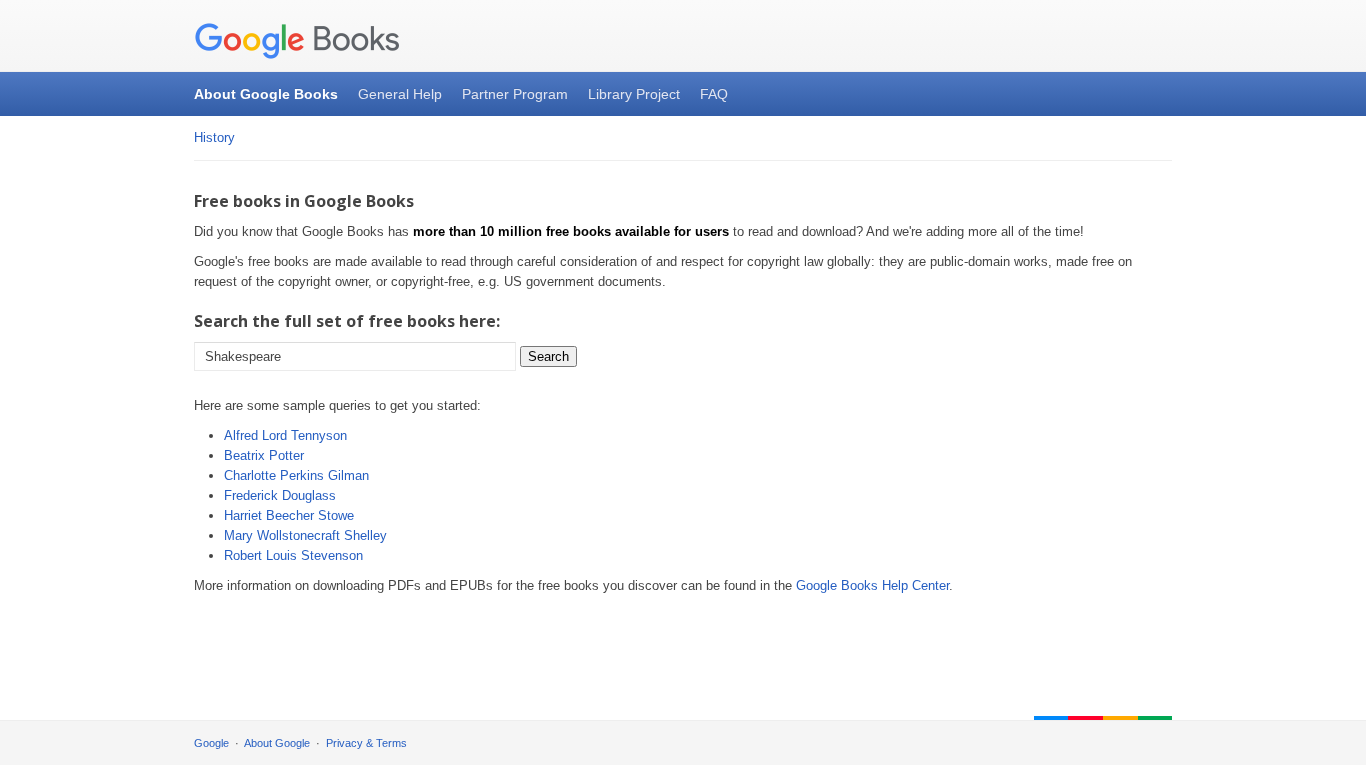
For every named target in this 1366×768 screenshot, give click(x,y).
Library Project (634, 94)
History (214, 137)
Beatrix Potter (264, 455)
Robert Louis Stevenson (293, 555)
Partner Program (515, 94)
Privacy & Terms (366, 743)
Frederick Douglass (280, 495)
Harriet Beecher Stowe (289, 515)
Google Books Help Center (872, 585)
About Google (277, 743)
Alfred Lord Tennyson (285, 435)
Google (211, 743)
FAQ (714, 94)
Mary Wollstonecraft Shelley (305, 535)
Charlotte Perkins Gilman (296, 475)
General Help (400, 94)
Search (548, 356)
